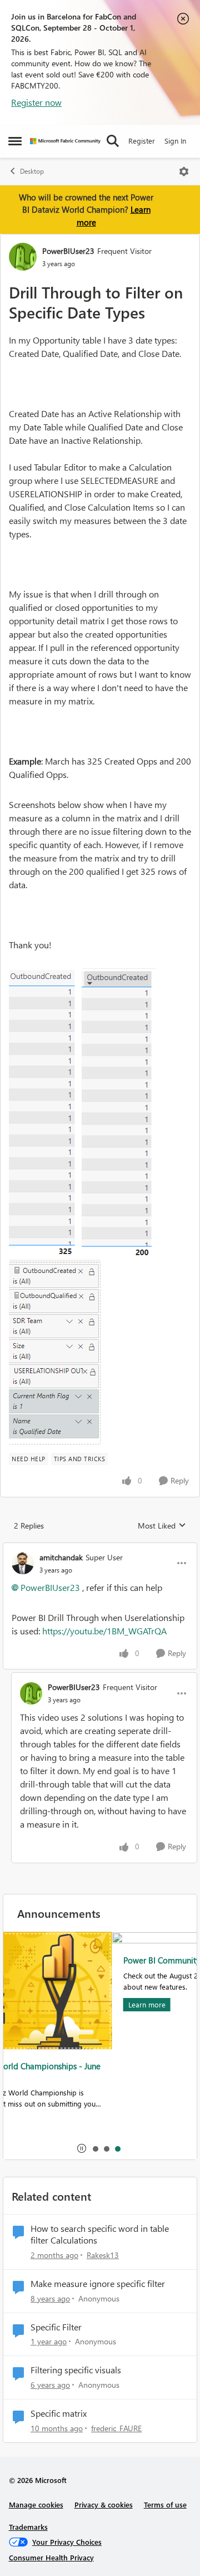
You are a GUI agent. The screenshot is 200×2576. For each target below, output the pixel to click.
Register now (36, 102)
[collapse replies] (100, 1548)
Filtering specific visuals (76, 2370)
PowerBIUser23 (68, 251)
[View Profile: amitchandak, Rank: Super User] (23, 1563)
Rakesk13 (103, 2255)
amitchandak (61, 1557)
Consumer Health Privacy (51, 2557)
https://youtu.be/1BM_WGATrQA (104, 1631)
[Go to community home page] (65, 141)
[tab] (95, 2148)
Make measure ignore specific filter (98, 2284)
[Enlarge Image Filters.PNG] (55, 1352)
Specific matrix (59, 2413)
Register (142, 141)
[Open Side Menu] (15, 141)
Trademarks (28, 2527)
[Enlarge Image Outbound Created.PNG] (45, 1114)
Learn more (39, 2004)
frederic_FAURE (116, 2428)
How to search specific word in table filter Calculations (100, 2234)
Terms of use (165, 2504)
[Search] (113, 141)
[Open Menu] (184, 172)
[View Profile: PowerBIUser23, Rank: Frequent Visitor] (23, 257)
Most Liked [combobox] (162, 1526)
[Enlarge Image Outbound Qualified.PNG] (119, 1114)
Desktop (32, 171)
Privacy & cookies (104, 2504)
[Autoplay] (82, 2148)
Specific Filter (56, 2327)
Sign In (175, 141)
